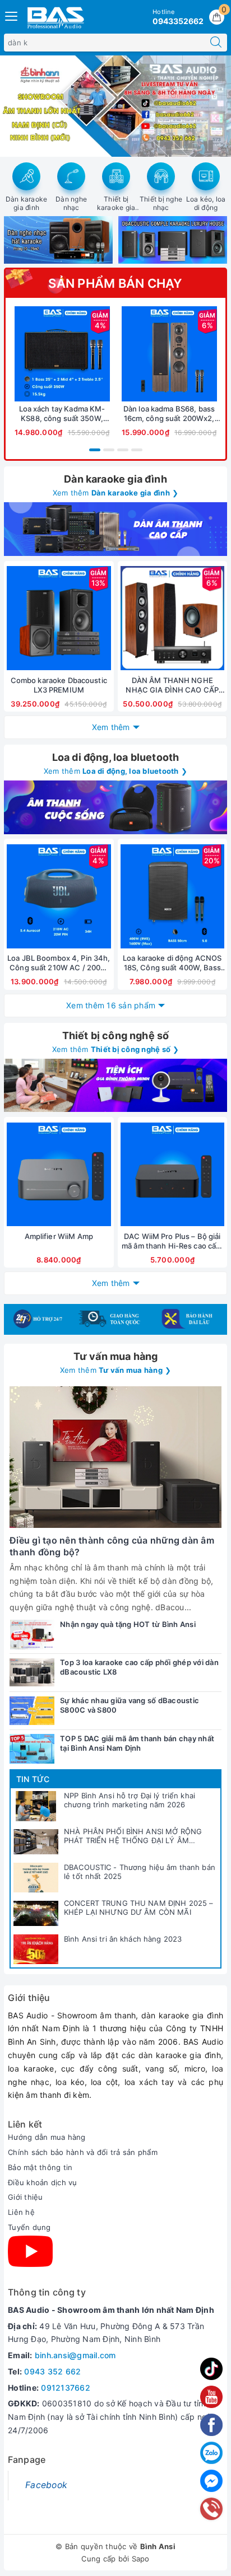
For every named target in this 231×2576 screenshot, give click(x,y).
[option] (115, 106)
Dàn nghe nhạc (71, 204)
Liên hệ (21, 2212)
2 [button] (109, 450)
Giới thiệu (26, 2197)
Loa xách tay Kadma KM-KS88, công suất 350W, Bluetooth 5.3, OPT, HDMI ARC (62, 414)
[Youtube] (30, 2251)
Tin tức (33, 1779)
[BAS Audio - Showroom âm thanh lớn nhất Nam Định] (55, 17)
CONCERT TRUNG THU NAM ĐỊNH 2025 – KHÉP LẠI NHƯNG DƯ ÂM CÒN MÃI (138, 1908)
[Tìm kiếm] (216, 43)
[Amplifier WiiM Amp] (59, 1174)
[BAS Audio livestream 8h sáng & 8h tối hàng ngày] (115, 106)
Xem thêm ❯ (116, 493)
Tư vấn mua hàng (116, 1356)
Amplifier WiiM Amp (59, 1236)
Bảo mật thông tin (40, 2167)
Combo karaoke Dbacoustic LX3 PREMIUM (59, 685)
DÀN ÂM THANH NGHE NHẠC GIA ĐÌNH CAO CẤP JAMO (172, 685)
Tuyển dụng (29, 2227)
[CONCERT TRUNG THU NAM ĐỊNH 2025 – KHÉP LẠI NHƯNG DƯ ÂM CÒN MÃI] (36, 1914)
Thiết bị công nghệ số (116, 1035)
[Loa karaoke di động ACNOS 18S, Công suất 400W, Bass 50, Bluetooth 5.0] (173, 896)
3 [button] (123, 450)
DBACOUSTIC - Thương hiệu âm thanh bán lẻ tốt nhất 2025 (140, 1872)
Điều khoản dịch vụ (43, 2182)
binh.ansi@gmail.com (75, 2355)
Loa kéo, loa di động (206, 204)
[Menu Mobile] (12, 15)
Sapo (141, 2559)
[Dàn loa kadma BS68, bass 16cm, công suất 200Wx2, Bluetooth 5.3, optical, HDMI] (169, 354)
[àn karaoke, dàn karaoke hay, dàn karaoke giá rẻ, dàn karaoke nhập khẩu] (115, 529)
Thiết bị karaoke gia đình (116, 208)
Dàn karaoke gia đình (27, 204)
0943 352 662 (52, 2371)
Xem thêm (111, 727)
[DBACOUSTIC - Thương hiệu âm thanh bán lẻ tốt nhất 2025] (36, 1878)
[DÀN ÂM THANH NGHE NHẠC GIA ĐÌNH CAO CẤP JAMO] (173, 618)
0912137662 (66, 2388)
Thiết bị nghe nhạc (161, 204)
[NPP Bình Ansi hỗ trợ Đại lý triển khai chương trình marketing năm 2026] (36, 1806)
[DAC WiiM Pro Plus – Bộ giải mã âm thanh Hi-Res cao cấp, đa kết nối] (173, 1174)
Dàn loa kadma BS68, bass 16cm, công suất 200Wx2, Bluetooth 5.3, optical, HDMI (169, 414)
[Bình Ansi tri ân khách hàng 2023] (36, 1949)
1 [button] (95, 450)
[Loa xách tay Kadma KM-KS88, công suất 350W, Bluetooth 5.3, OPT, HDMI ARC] (62, 354)
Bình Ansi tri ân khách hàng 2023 (123, 1939)
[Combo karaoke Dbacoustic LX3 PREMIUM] (59, 618)
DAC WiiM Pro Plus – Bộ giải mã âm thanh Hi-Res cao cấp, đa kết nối (172, 1241)
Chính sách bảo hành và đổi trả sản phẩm (83, 2152)
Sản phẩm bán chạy (115, 283)
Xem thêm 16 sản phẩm (111, 1005)
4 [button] (137, 450)
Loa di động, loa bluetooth (116, 757)
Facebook (46, 2485)
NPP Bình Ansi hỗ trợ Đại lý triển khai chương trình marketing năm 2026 (130, 1800)
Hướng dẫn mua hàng (47, 2137)
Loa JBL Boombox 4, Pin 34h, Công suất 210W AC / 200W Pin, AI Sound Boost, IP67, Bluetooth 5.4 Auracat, (59, 963)
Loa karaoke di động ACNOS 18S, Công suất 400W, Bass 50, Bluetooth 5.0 (172, 963)
